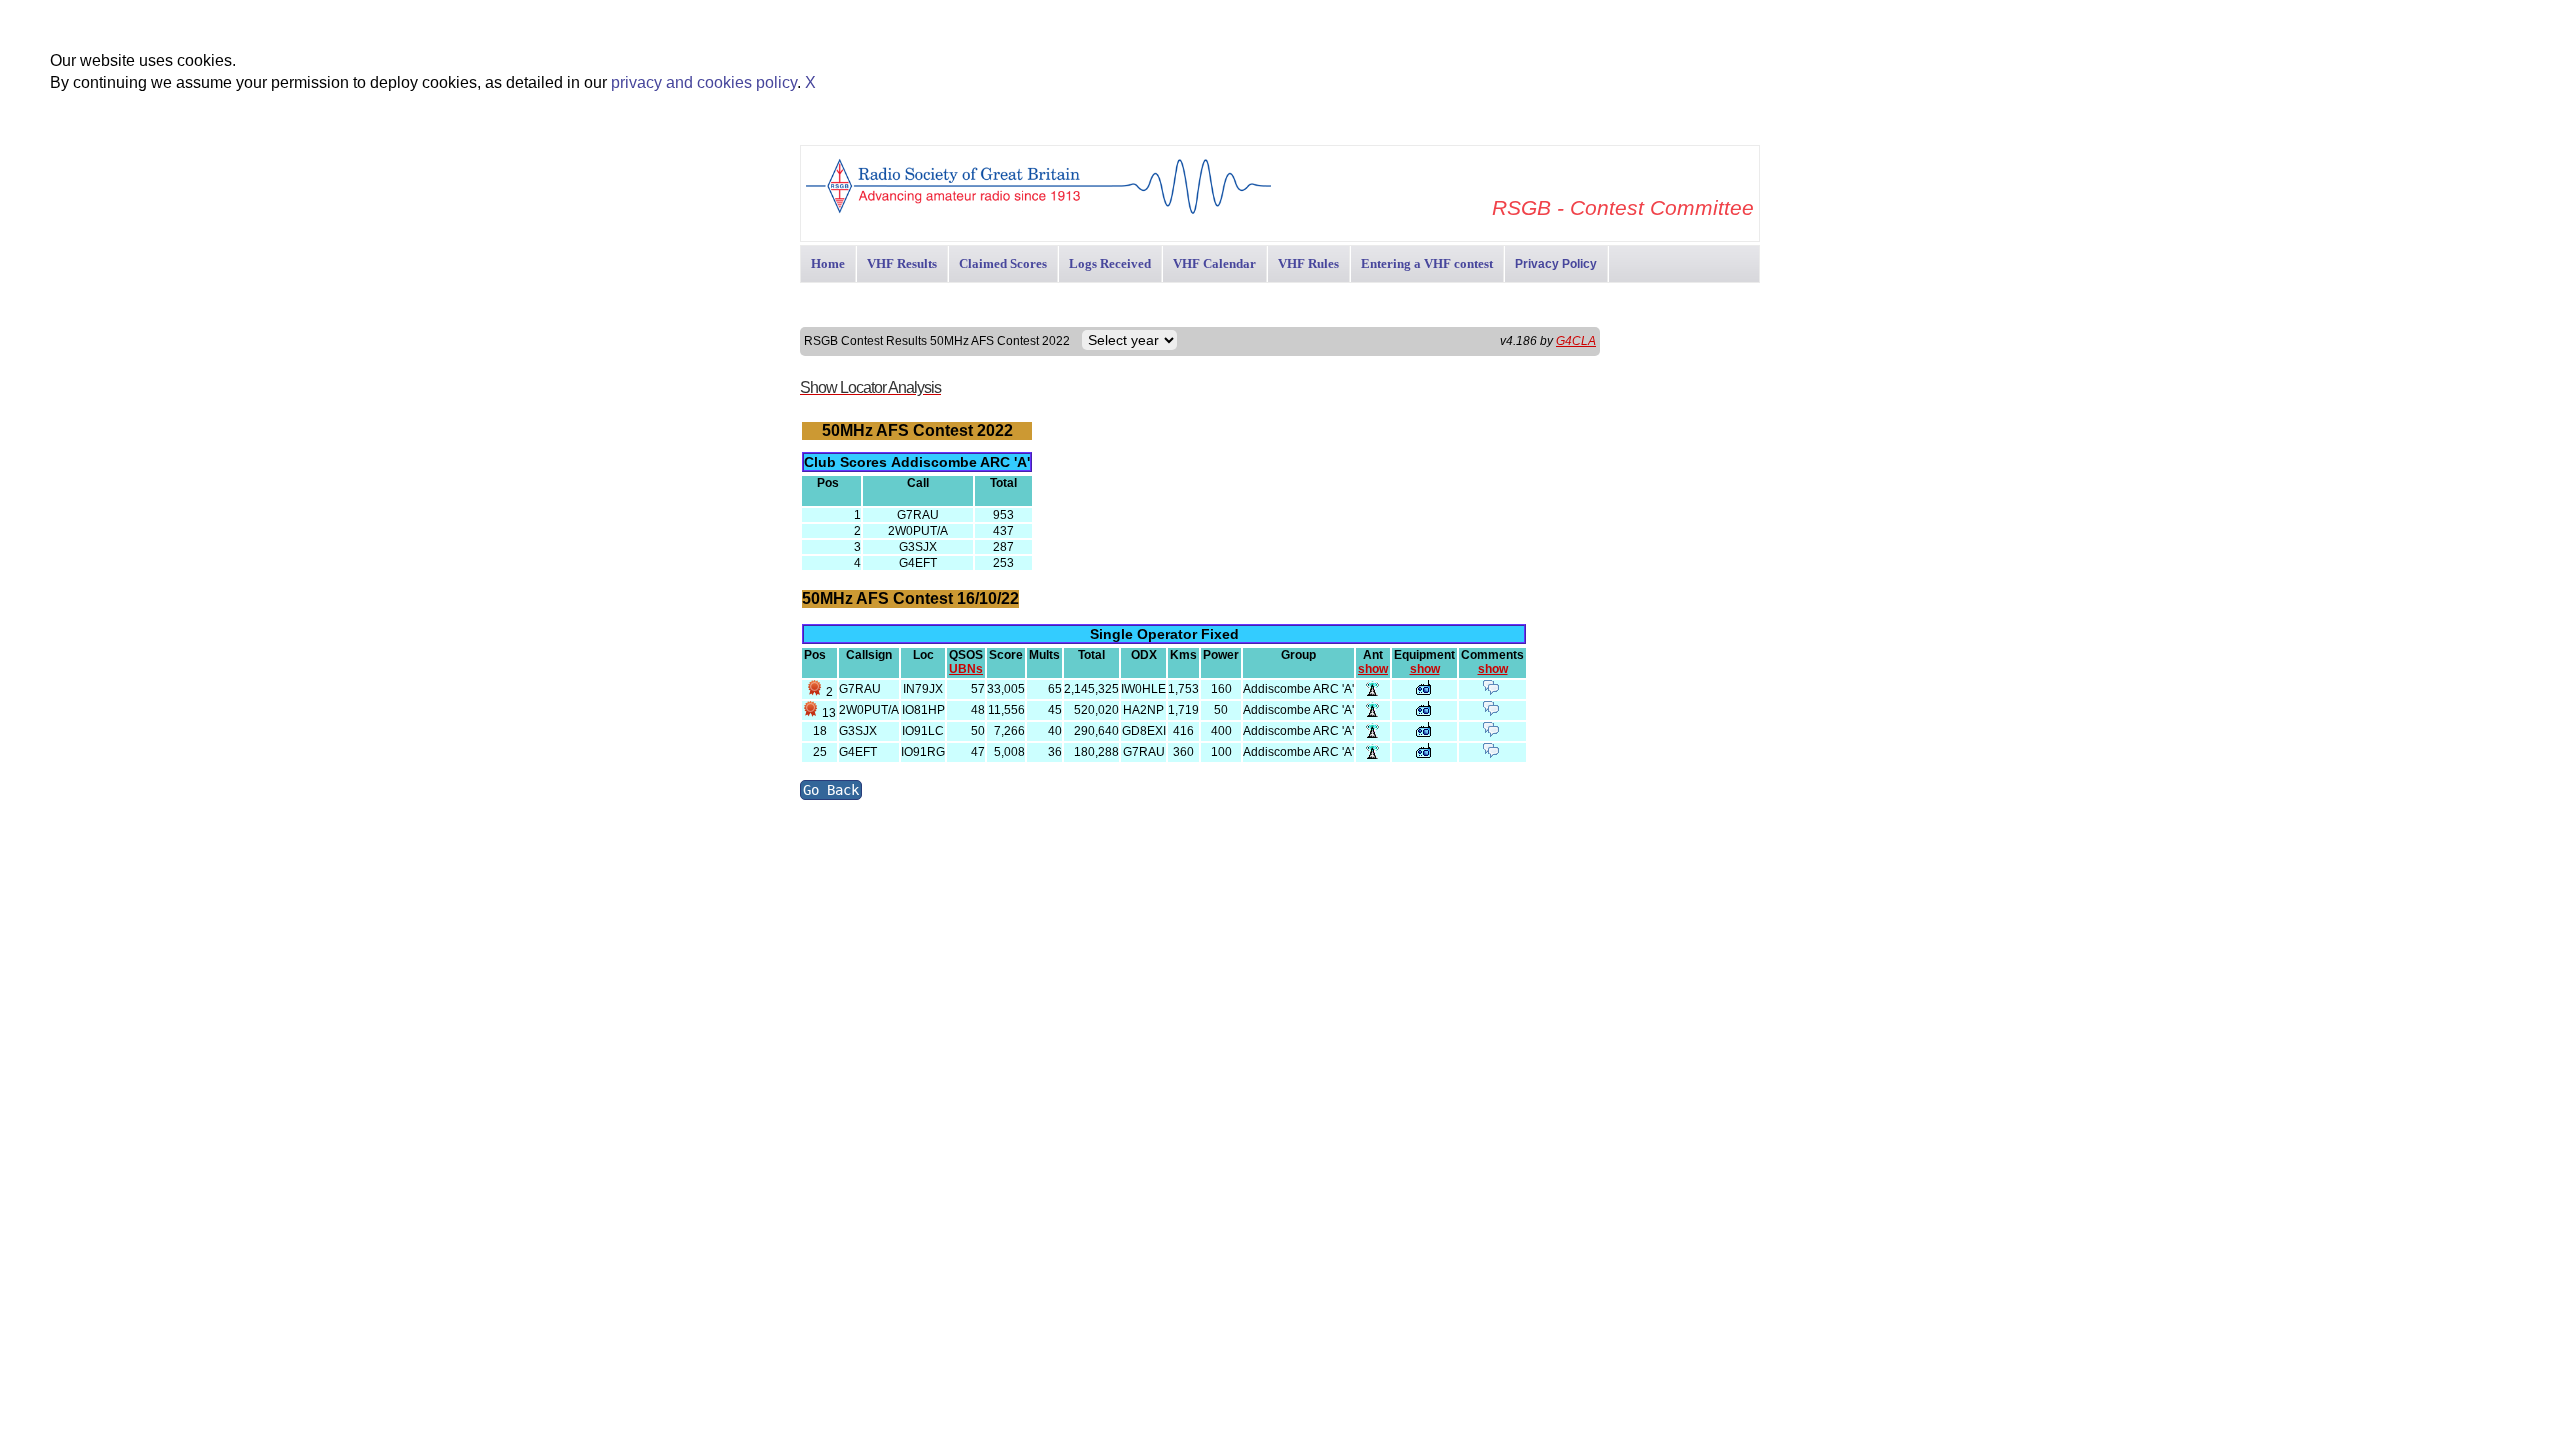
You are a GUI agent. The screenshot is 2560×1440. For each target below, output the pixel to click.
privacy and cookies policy (704, 82)
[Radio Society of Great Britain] (1038, 211)
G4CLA (1576, 341)
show (1373, 669)
